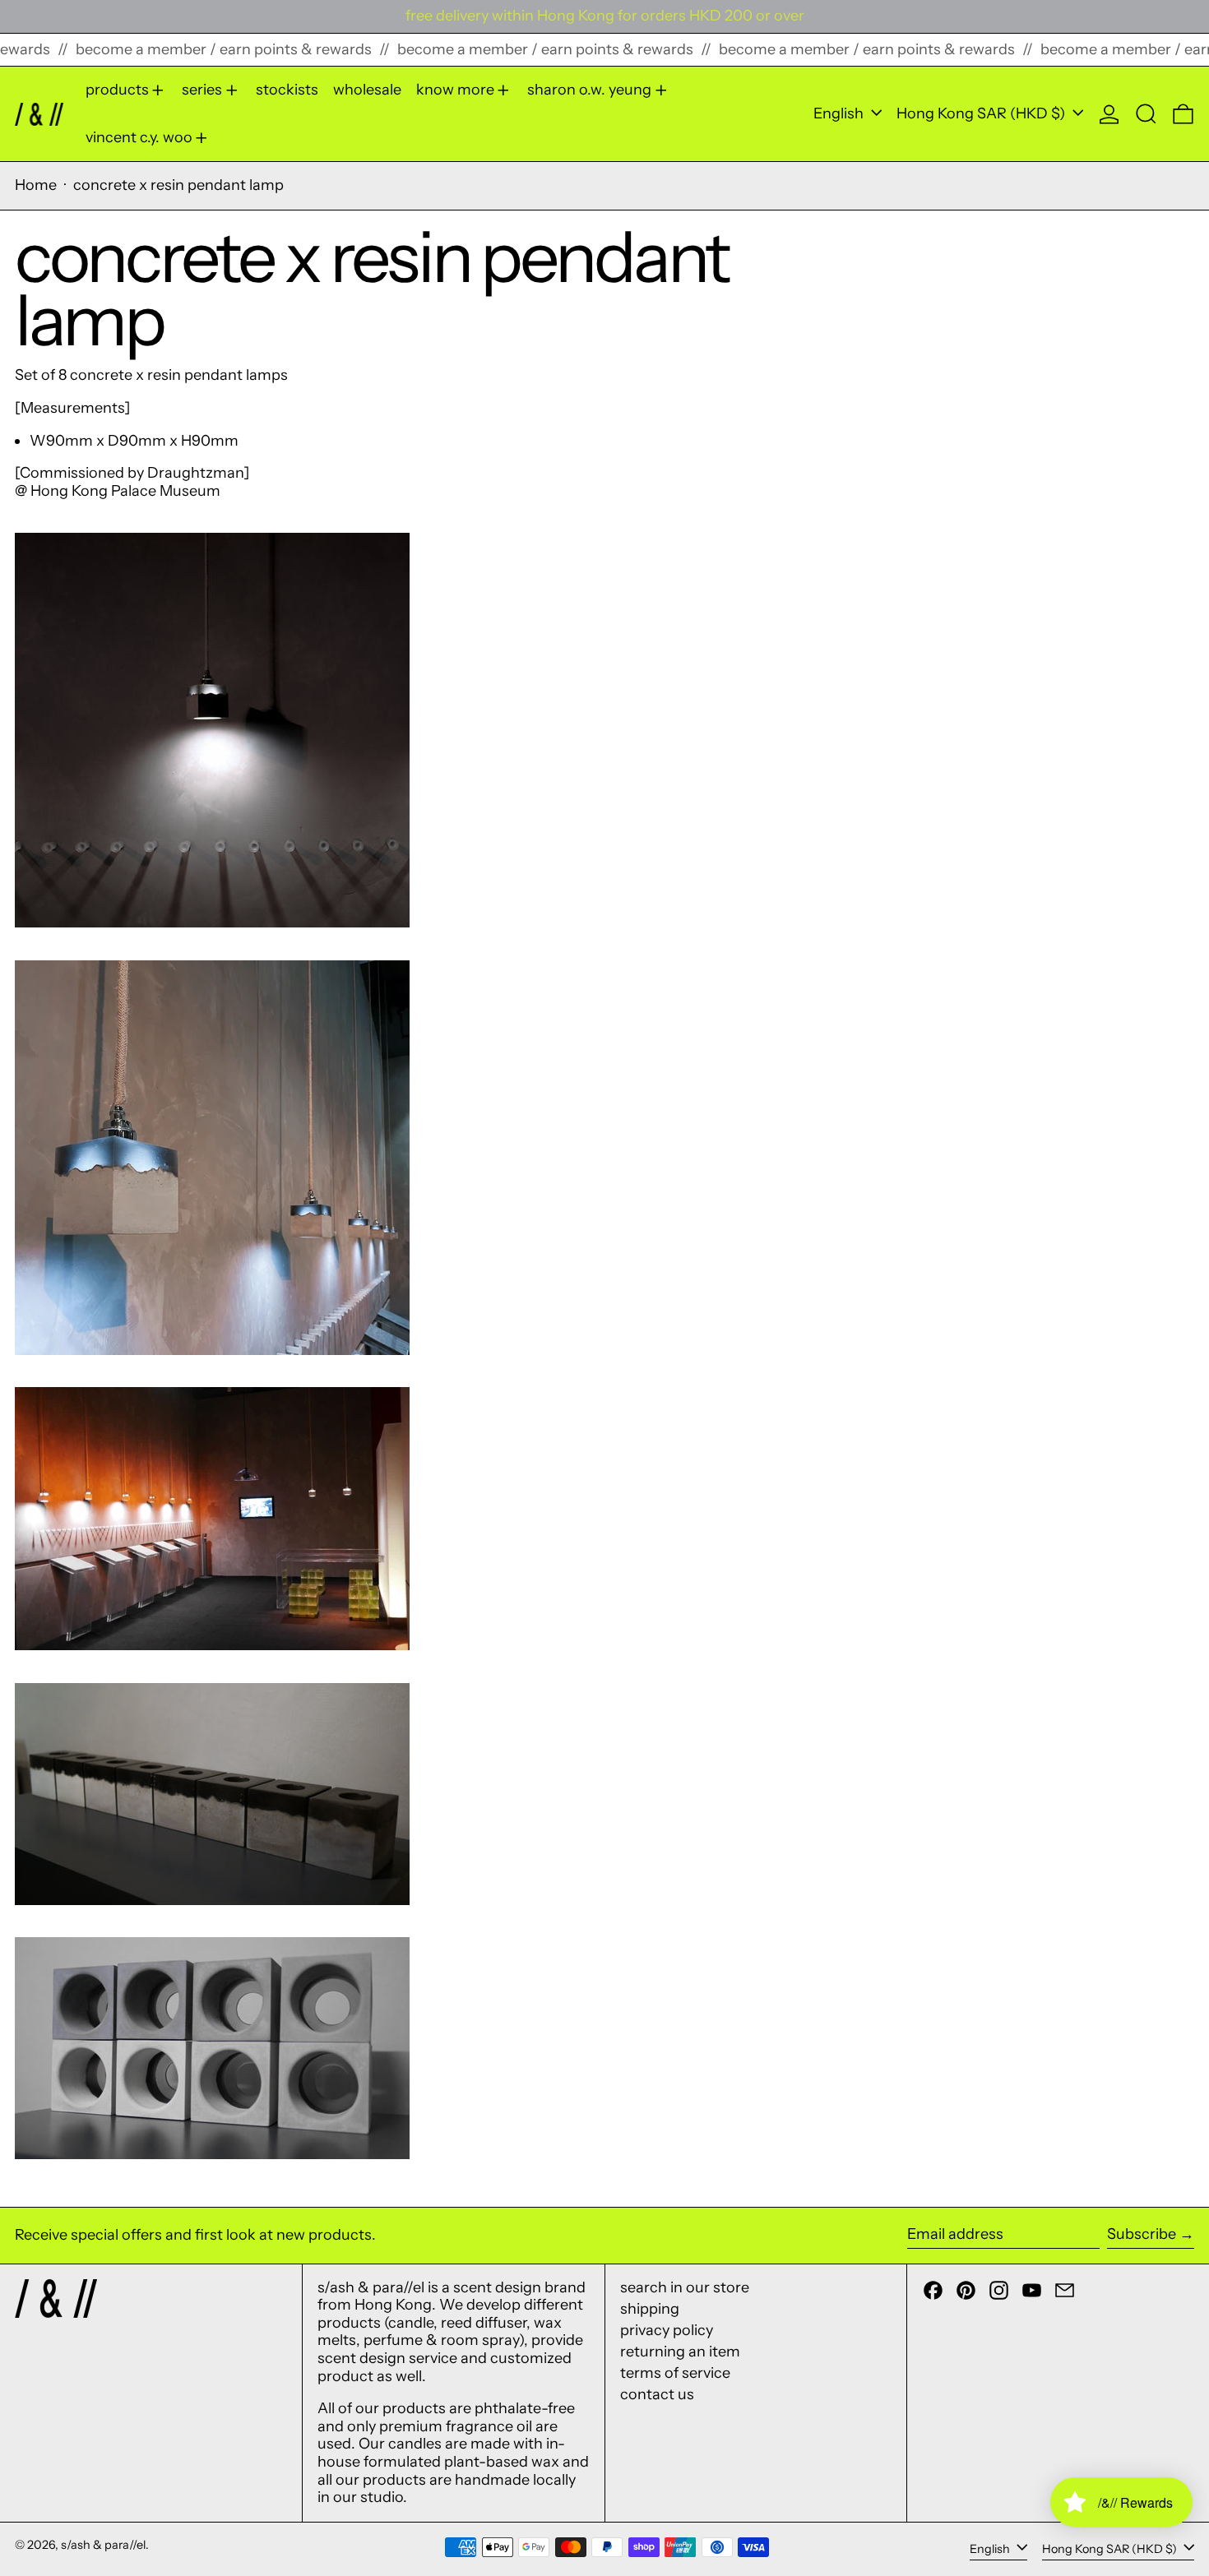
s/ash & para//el (103, 2545)
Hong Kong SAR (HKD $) (982, 113)
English (840, 113)
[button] (1146, 114)
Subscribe (1142, 2234)
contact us (657, 2394)
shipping (650, 2309)
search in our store (685, 2287)
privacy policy (667, 2330)
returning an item (680, 2352)
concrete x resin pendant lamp (178, 185)
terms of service (675, 2373)
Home (36, 185)
